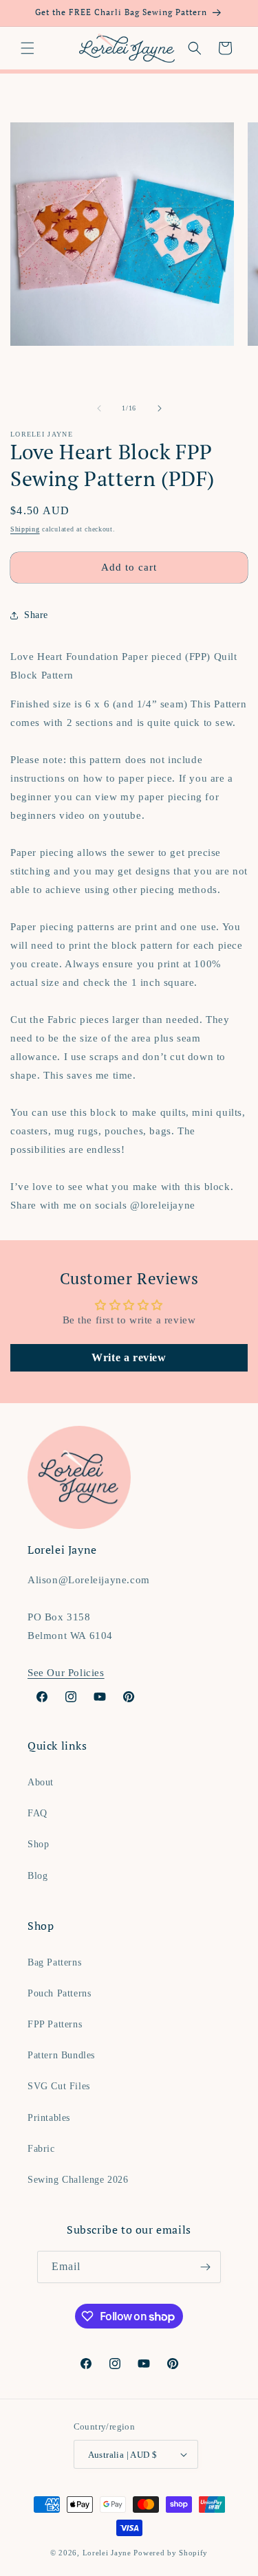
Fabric (41, 2149)
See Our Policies (66, 1673)
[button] (28, 48)
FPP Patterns (55, 2024)
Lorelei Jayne (107, 2553)
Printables (49, 2118)
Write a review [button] (129, 1357)
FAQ (37, 1813)
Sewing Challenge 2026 (78, 2180)
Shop (38, 1844)
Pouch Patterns (59, 1993)
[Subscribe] (205, 2267)
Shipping (25, 529)
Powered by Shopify (171, 2553)
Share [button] (36, 615)
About (41, 1782)
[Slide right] (160, 408)
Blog (37, 1876)
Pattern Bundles (61, 2055)
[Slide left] (99, 408)
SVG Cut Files (59, 2086)
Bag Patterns (54, 1962)
